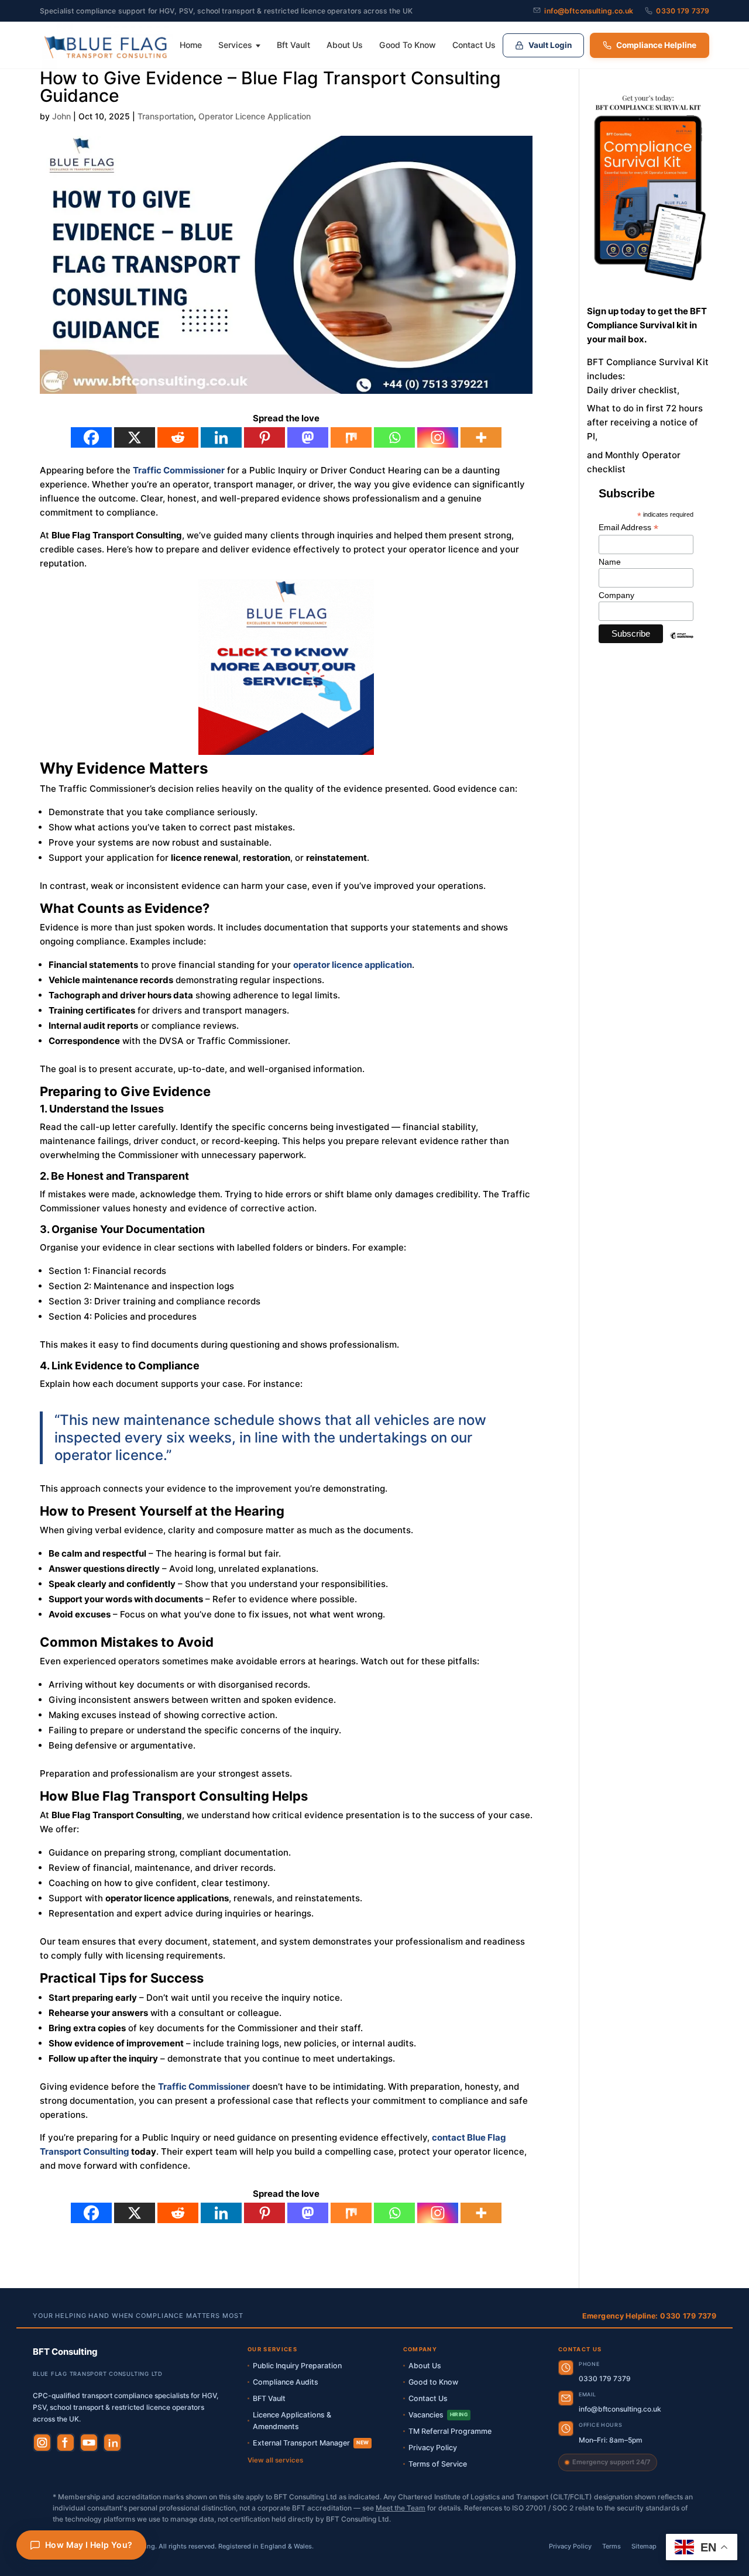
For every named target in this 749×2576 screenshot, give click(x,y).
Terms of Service (438, 2464)
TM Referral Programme (450, 2431)
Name (610, 562)
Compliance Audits (286, 2382)
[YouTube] (89, 2443)
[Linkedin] (221, 437)
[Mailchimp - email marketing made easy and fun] (682, 644)
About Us (345, 45)
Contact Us (474, 45)
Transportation (166, 116)
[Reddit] (178, 437)
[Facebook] (91, 437)
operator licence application (353, 965)
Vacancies (438, 2415)
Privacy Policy (433, 2448)
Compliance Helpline (656, 45)
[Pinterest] (264, 437)
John (61, 116)
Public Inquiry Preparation (297, 2366)
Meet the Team (401, 2508)
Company (616, 595)
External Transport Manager (311, 2443)
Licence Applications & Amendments (292, 2421)
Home (191, 45)
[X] (135, 437)
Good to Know (433, 2382)
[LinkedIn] (112, 2443)
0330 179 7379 (683, 11)
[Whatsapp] (394, 437)
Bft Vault (293, 45)
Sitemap (644, 2546)
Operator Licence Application (255, 116)
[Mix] (351, 437)
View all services (275, 2460)
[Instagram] (438, 437)
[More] (481, 437)
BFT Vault (269, 2398)
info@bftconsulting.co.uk (589, 11)
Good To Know (408, 45)
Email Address (628, 528)
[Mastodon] (308, 437)
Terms (611, 2546)
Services (235, 45)
